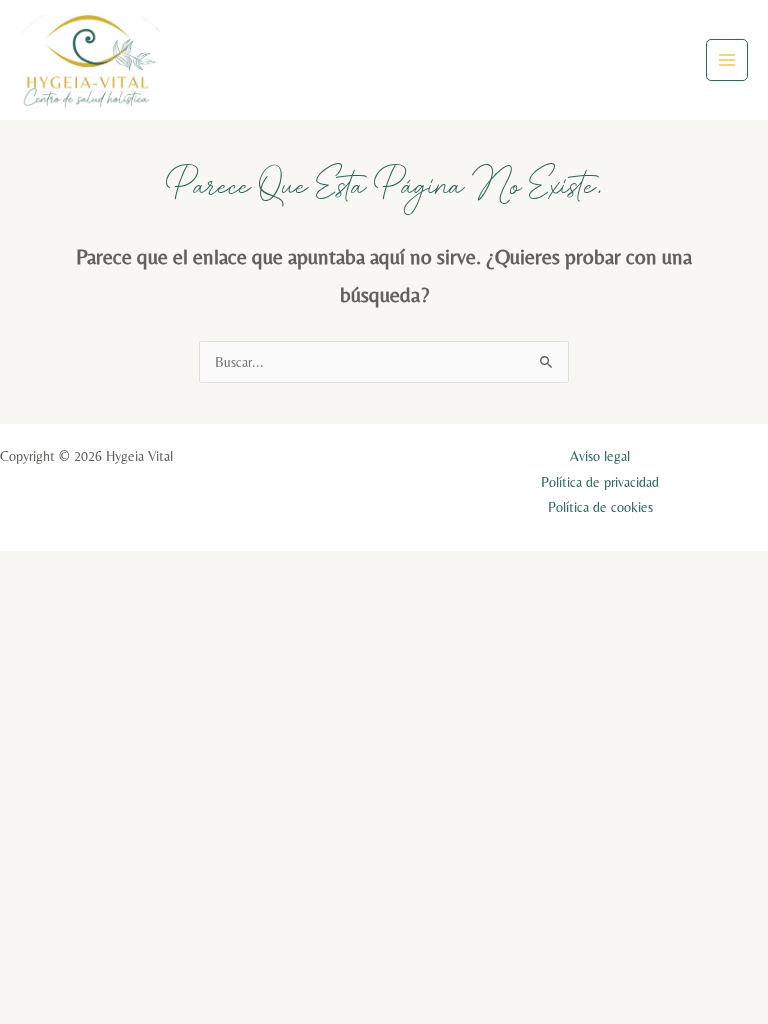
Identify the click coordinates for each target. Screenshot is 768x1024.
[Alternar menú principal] (727, 60)
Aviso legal (600, 456)
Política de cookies (600, 507)
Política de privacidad (600, 482)
